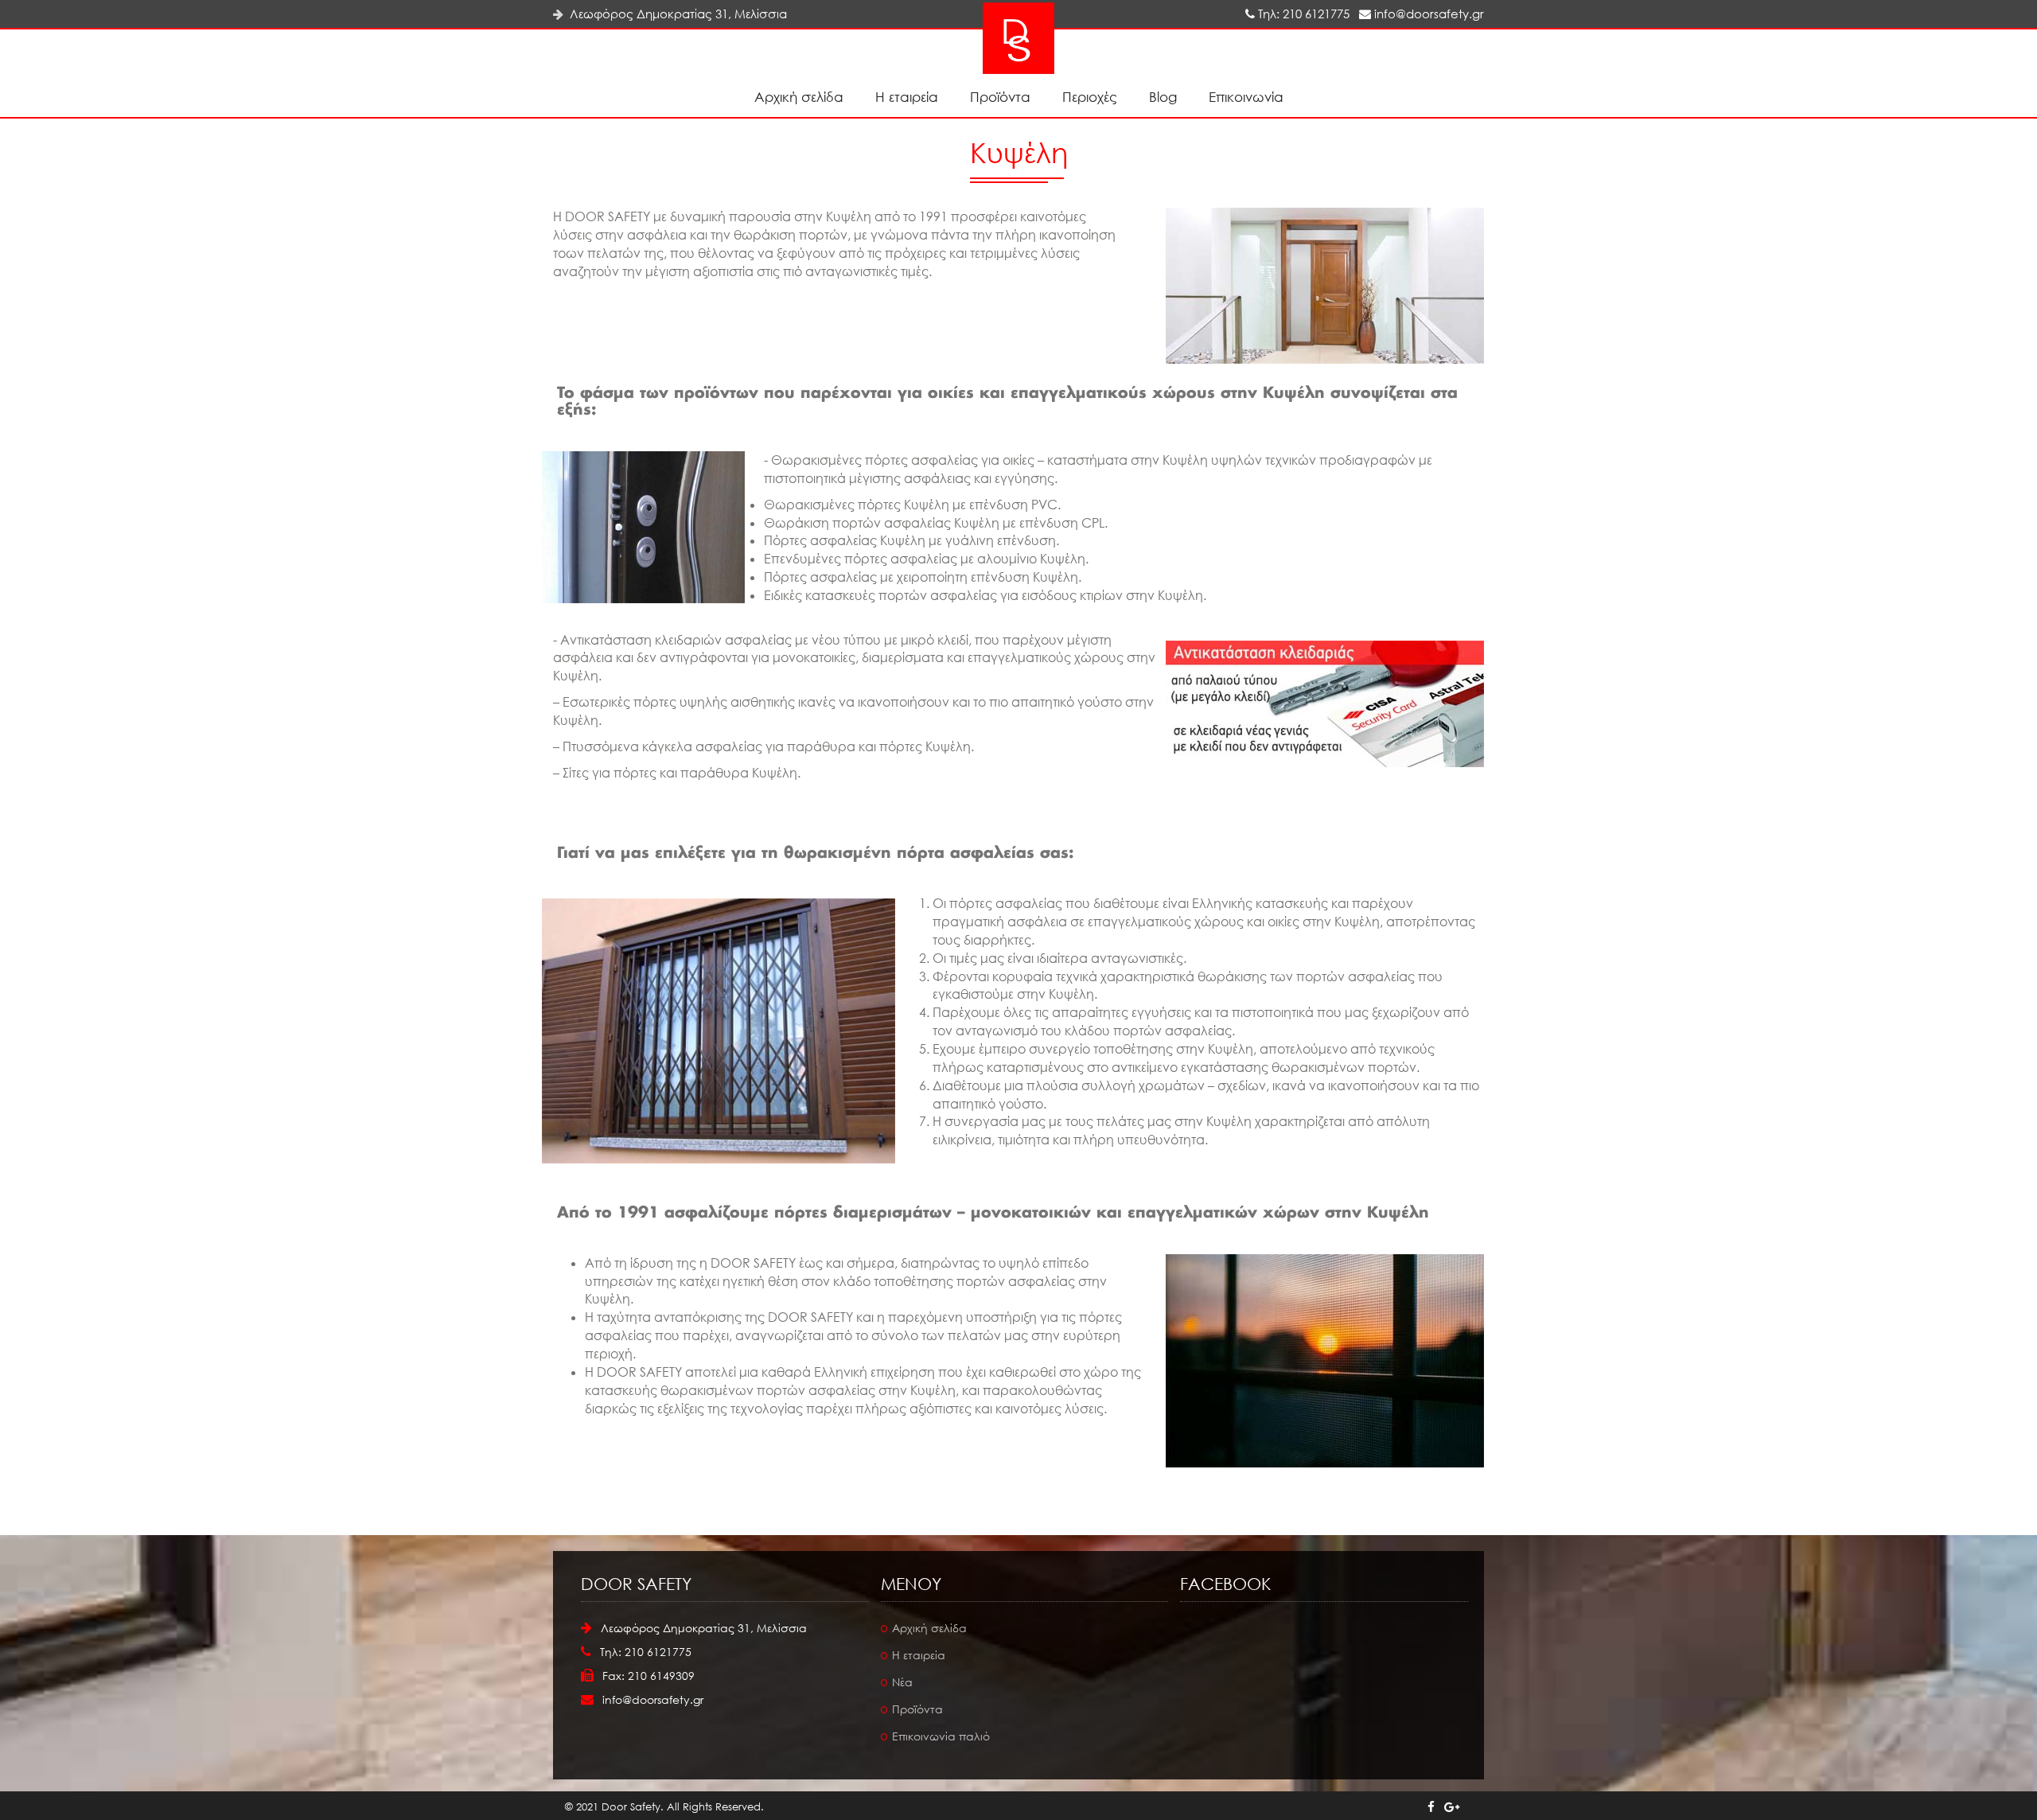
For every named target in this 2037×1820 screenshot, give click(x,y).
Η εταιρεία (907, 97)
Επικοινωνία (1246, 97)
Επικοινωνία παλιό (941, 1736)
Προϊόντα (1000, 97)
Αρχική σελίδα (799, 97)
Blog (1163, 97)
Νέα (902, 1682)
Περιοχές (1090, 97)
